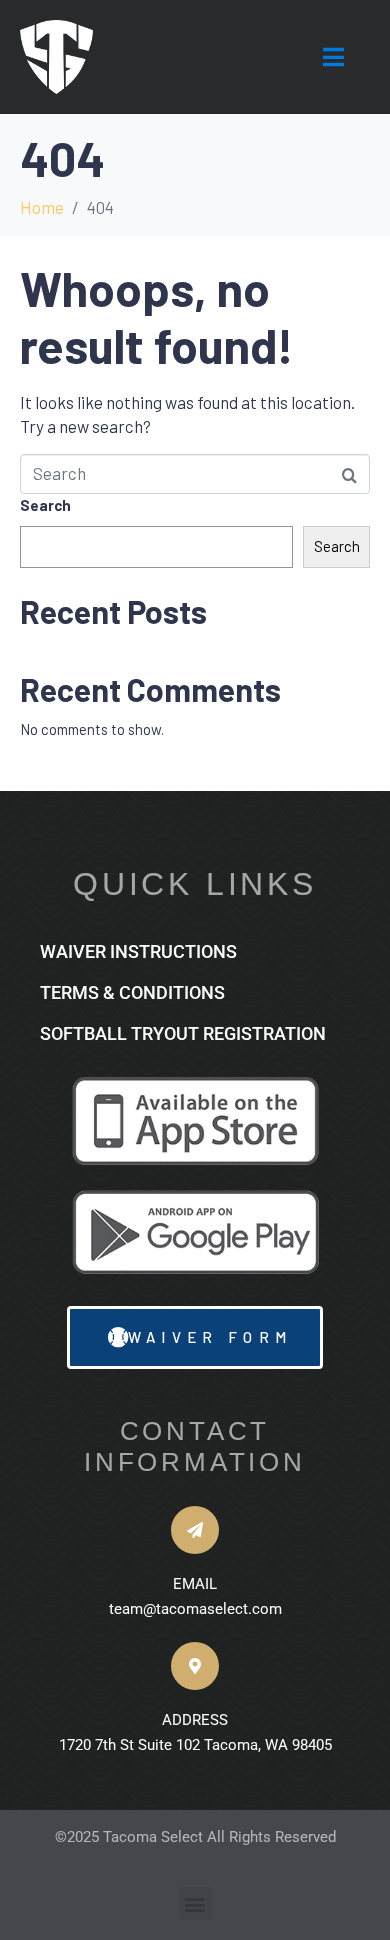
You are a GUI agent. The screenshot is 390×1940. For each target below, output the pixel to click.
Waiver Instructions (138, 951)
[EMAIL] (195, 1530)
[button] (195, 1903)
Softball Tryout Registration (183, 1033)
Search (45, 505)
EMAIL (195, 1584)
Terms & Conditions (132, 992)
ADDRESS (195, 1720)
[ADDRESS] (195, 1666)
